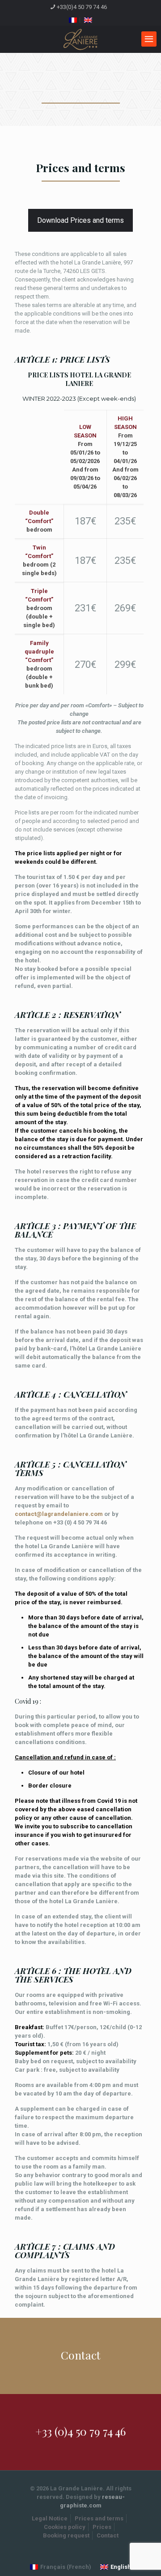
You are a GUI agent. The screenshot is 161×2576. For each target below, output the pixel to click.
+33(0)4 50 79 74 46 (82, 7)
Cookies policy (65, 2527)
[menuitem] (73, 20)
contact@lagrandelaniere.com (59, 1514)
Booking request (66, 2535)
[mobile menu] (149, 39)
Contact (108, 2535)
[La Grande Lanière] (80, 39)
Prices (102, 2527)
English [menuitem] (121, 2567)
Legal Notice (50, 2518)
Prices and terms (99, 2518)
